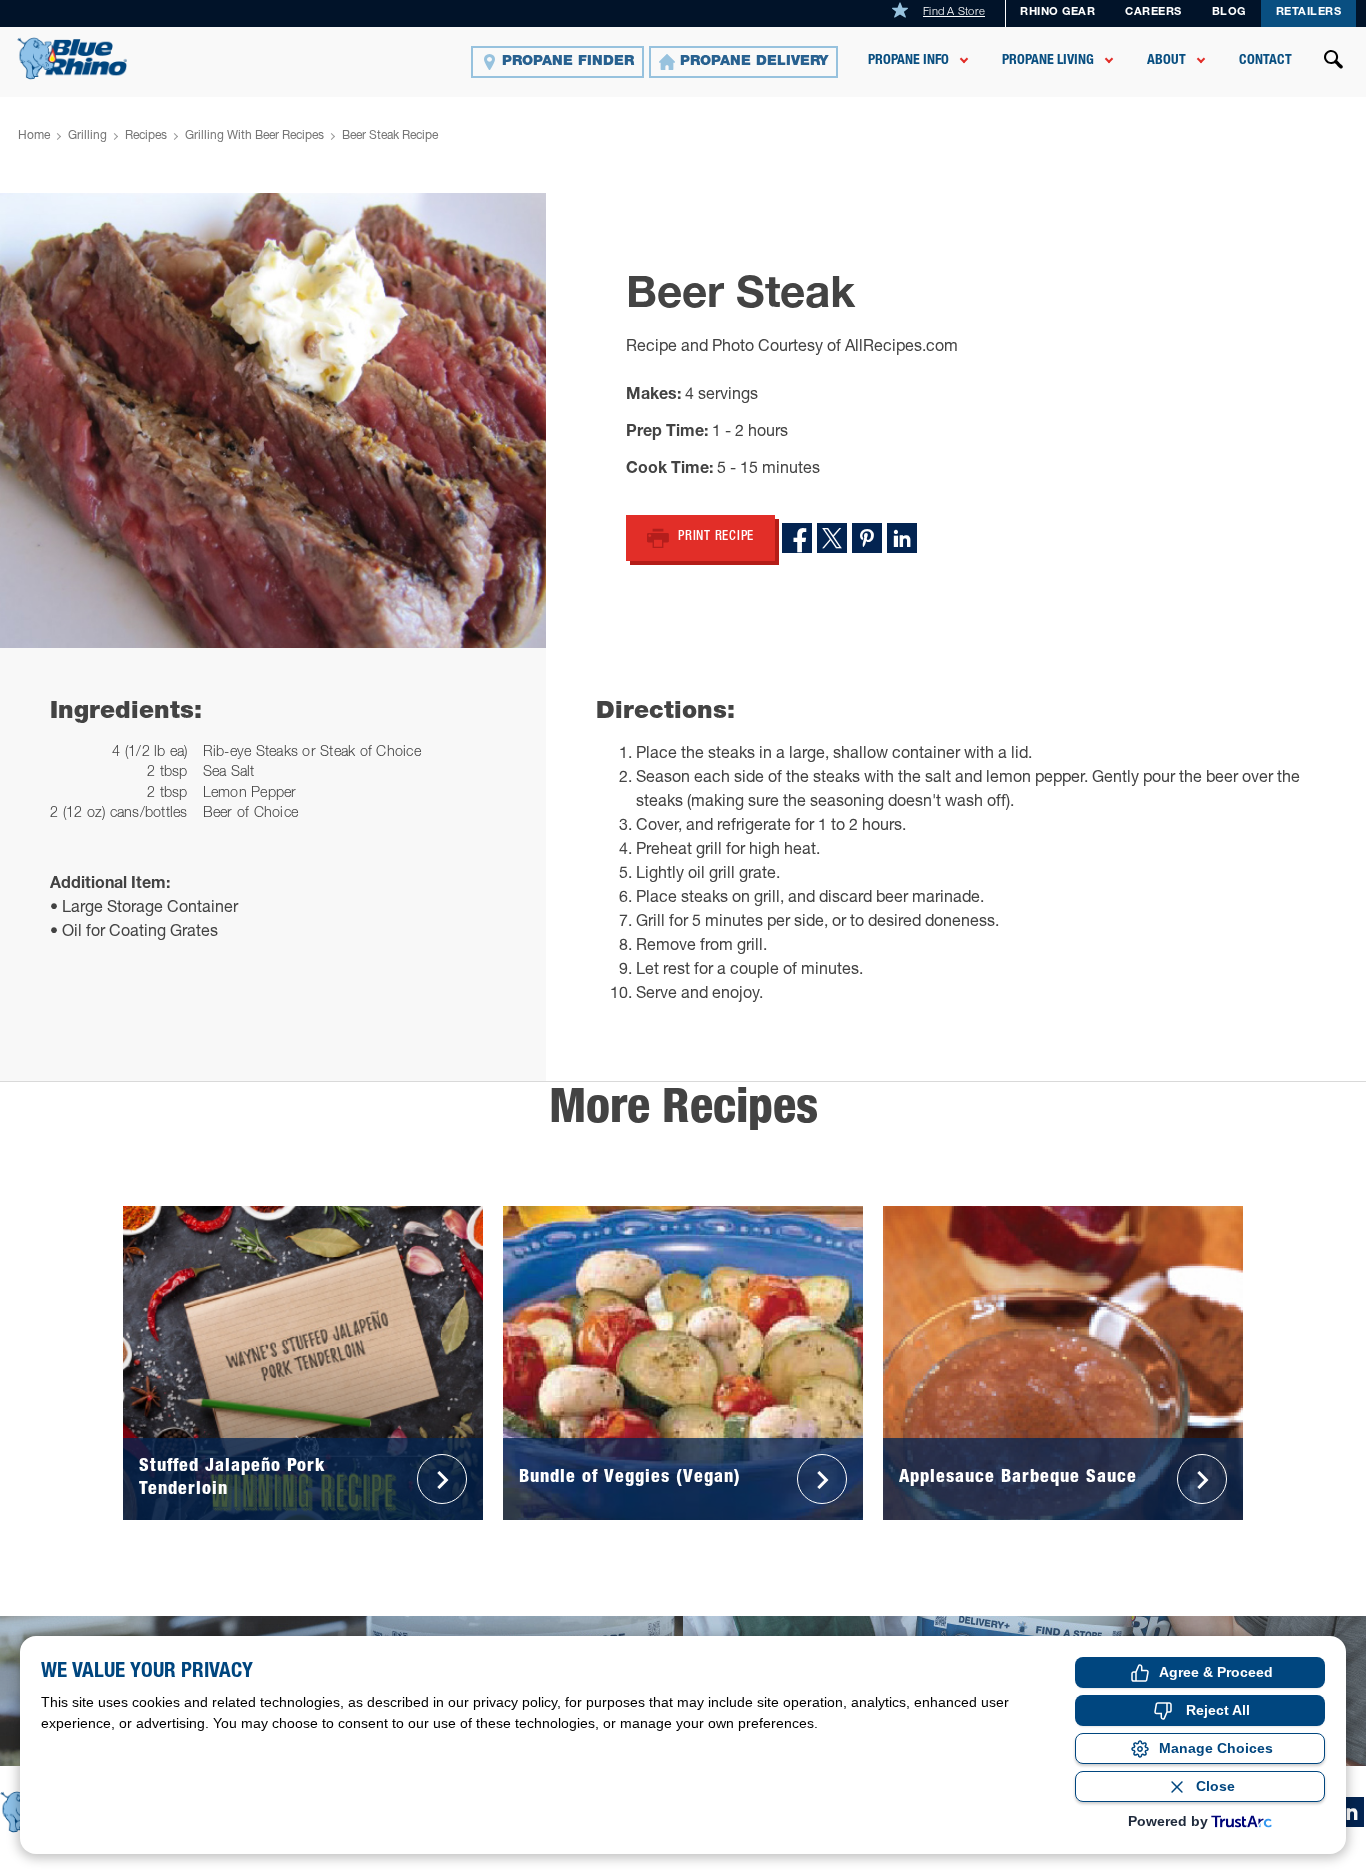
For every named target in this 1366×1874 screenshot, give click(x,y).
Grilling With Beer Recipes (254, 136)
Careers (1153, 12)
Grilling (87, 136)
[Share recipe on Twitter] (832, 538)
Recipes (146, 136)
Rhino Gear (1057, 12)
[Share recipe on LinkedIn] (902, 538)
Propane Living (1048, 61)
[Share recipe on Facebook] (797, 538)
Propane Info (908, 61)
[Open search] (1334, 62)
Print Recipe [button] (716, 537)
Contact (1265, 61)
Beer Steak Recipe (390, 136)
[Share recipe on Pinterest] (867, 538)
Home (34, 136)
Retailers (1309, 12)
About (1166, 61)
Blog (1229, 12)
